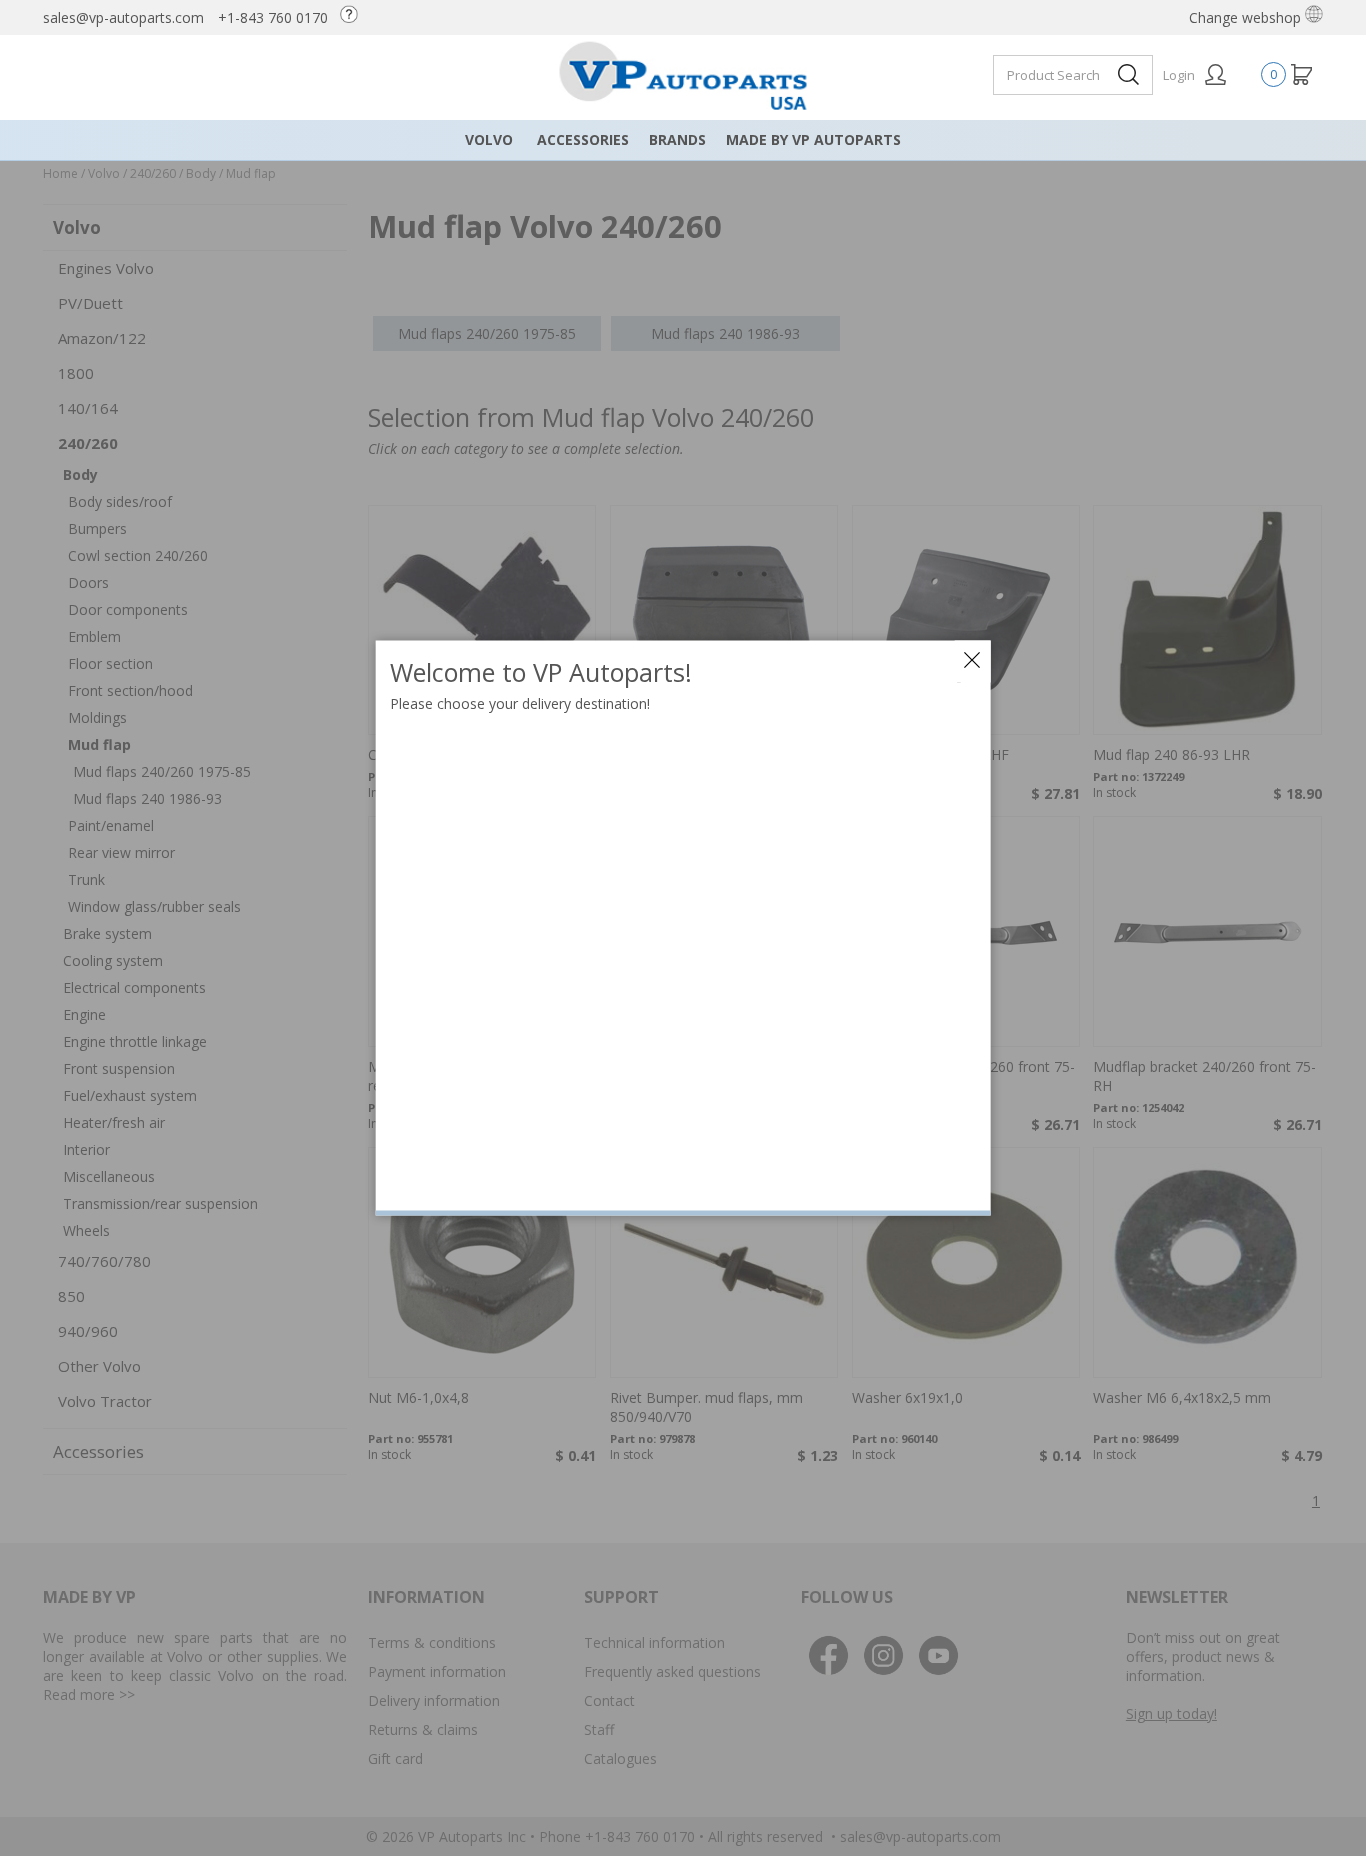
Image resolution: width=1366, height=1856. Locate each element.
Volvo (489, 139)
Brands (677, 139)
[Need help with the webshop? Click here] (354, 17)
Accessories (583, 139)
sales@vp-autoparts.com (123, 17)
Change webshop (1247, 17)
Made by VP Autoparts (813, 139)
